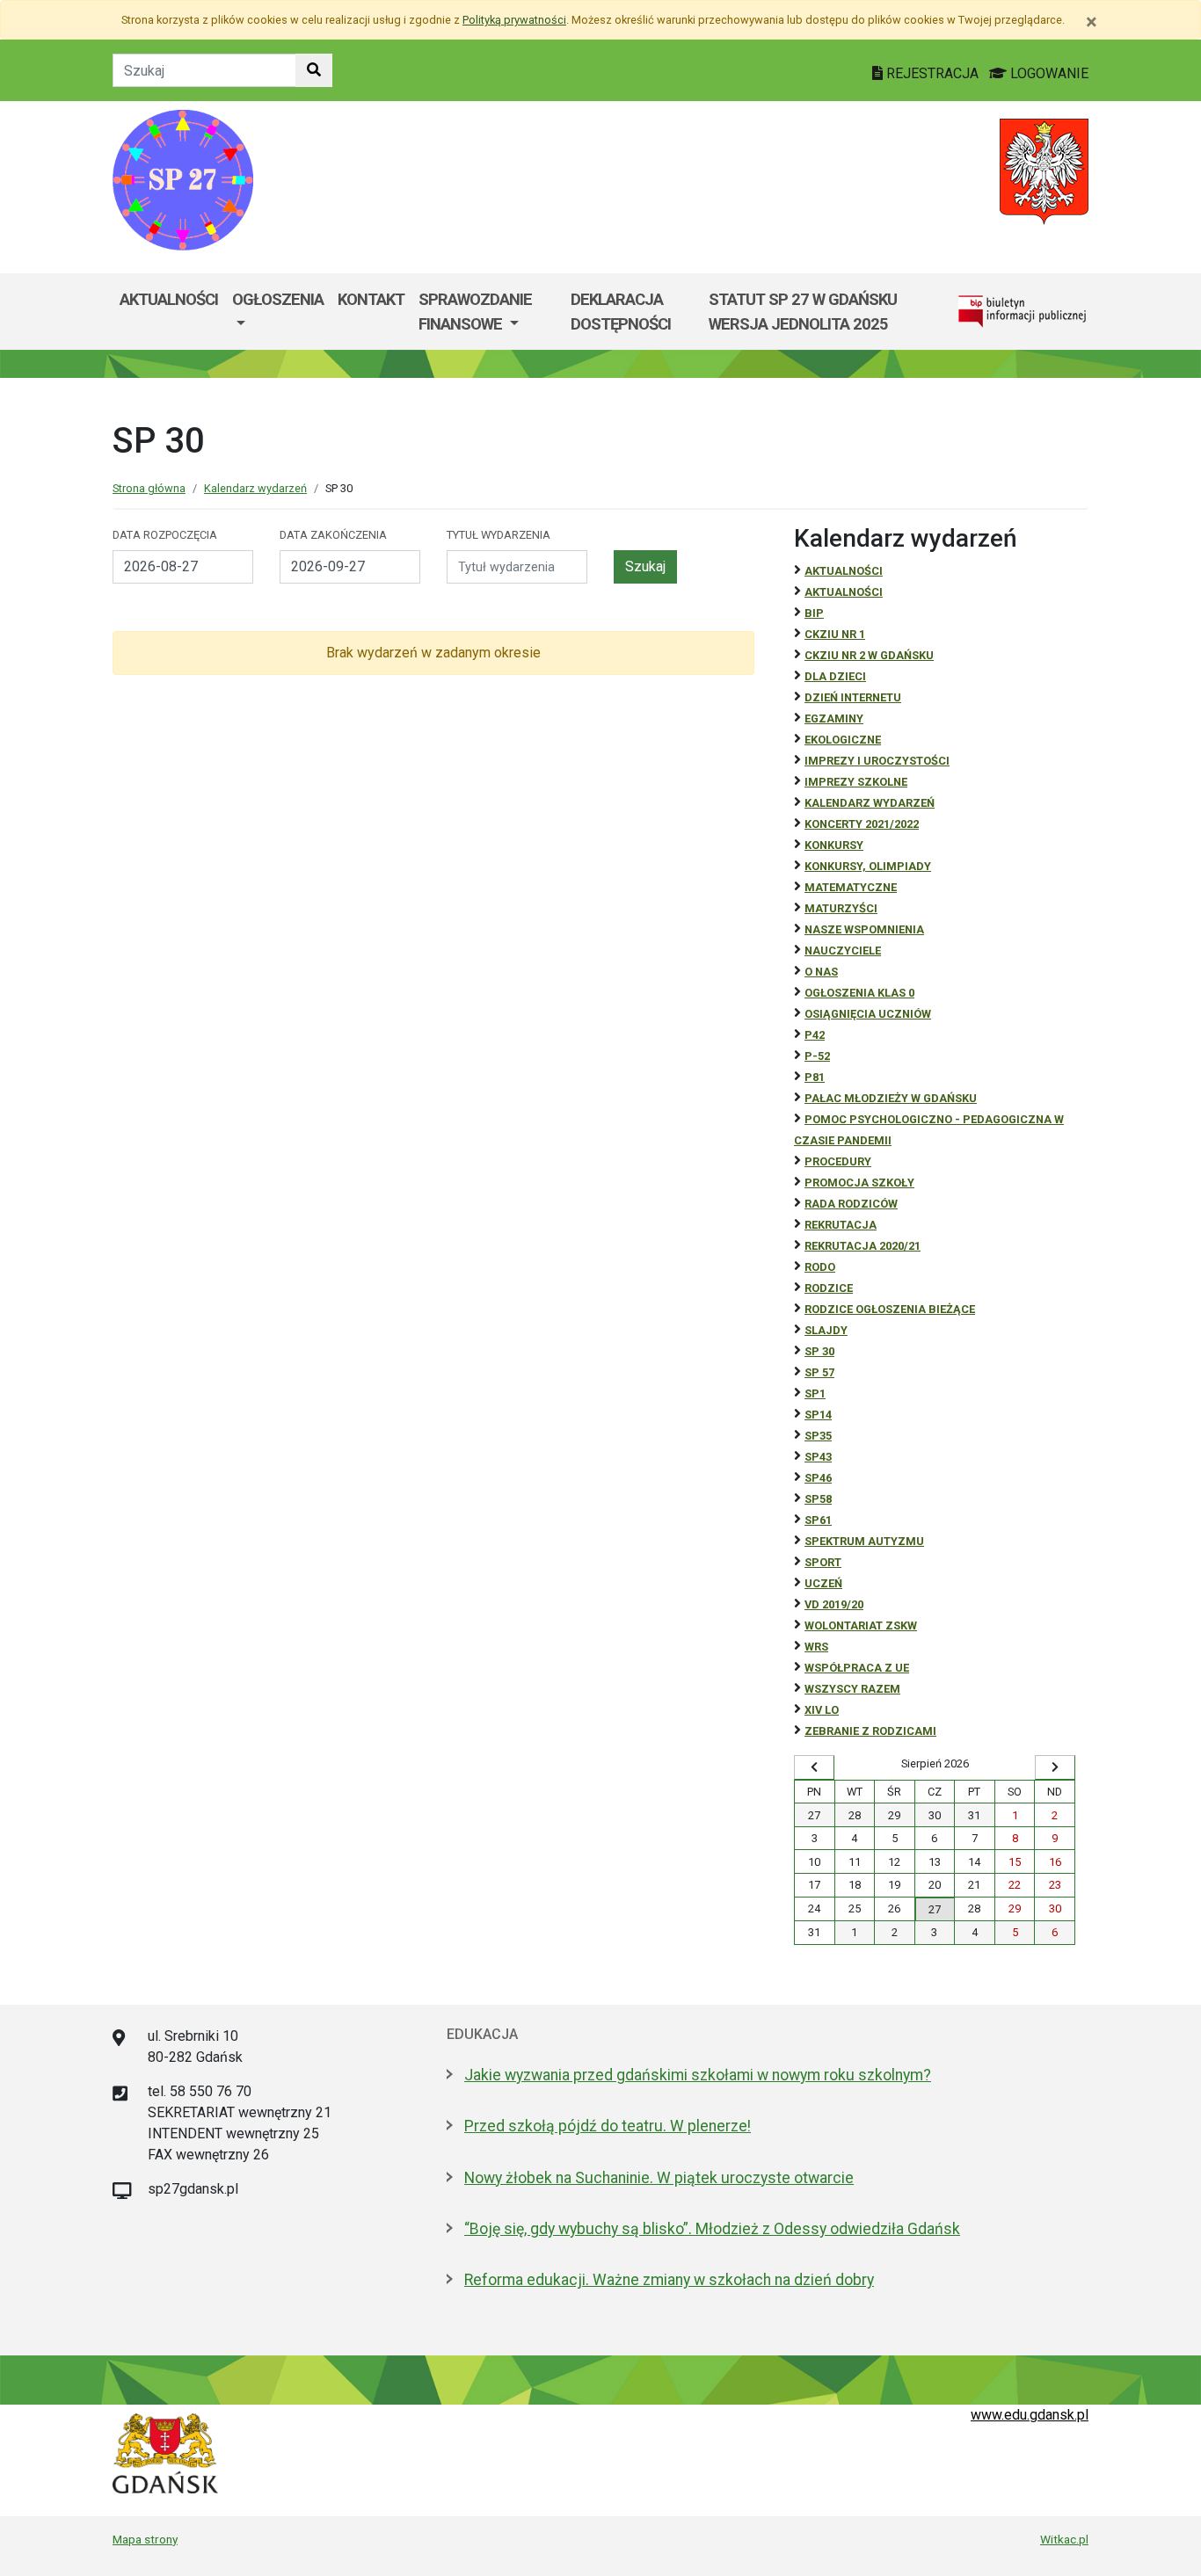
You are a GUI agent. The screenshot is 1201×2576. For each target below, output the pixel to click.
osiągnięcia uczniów (868, 1014)
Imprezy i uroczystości (877, 761)
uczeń (823, 1583)
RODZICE (829, 1288)
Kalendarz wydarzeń (255, 488)
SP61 (818, 1520)
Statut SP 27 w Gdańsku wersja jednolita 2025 (803, 312)
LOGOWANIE (1048, 73)
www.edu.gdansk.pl (1030, 2415)
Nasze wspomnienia (864, 929)
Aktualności (169, 299)
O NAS (821, 972)
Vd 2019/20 (834, 1604)
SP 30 (819, 1351)
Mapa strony (145, 2539)
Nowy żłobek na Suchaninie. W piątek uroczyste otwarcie (659, 2178)
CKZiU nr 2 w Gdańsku (869, 655)
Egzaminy (834, 718)
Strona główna (149, 488)
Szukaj (645, 566)
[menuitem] (278, 312)
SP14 (818, 1415)
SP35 (818, 1436)
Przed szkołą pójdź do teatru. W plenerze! (608, 2126)
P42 (815, 1035)
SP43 (818, 1457)
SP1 (815, 1393)
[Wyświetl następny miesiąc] (1055, 1767)
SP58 (818, 1499)
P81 (815, 1077)
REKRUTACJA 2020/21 (863, 1246)
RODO (820, 1267)
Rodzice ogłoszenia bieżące (890, 1309)
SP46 (818, 1478)
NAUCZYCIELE (843, 951)
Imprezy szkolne (856, 782)
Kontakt (371, 299)
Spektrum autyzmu (864, 1541)
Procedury (838, 1161)
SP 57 (819, 1372)
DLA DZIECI (835, 676)
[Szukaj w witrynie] (314, 70)
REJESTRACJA (932, 73)
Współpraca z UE (857, 1668)
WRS (816, 1647)
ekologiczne (843, 740)
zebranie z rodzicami (870, 1731)
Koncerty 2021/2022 (862, 824)
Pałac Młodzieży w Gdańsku (891, 1098)
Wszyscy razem (852, 1689)
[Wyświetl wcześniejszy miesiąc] (814, 1767)
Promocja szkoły (859, 1183)
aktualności (844, 592)
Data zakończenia (333, 535)
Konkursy (834, 845)
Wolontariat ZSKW (861, 1625)
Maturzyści (841, 908)
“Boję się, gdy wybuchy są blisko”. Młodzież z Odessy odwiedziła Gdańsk (712, 2229)
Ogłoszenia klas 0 (859, 993)
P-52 (817, 1056)
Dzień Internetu (853, 697)
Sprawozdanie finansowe (475, 312)
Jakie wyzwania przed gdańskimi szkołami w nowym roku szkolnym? (698, 2075)
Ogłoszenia (278, 299)
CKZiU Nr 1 (835, 634)
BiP (814, 613)
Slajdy (826, 1330)
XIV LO (822, 1710)
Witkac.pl (1064, 2539)
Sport (823, 1562)
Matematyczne (851, 887)
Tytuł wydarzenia (499, 535)
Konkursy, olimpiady (868, 866)
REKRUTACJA (841, 1225)
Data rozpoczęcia (165, 535)
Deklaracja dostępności (621, 312)
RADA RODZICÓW (851, 1204)
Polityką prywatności (514, 20)
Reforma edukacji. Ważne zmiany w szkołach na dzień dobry (669, 2280)
